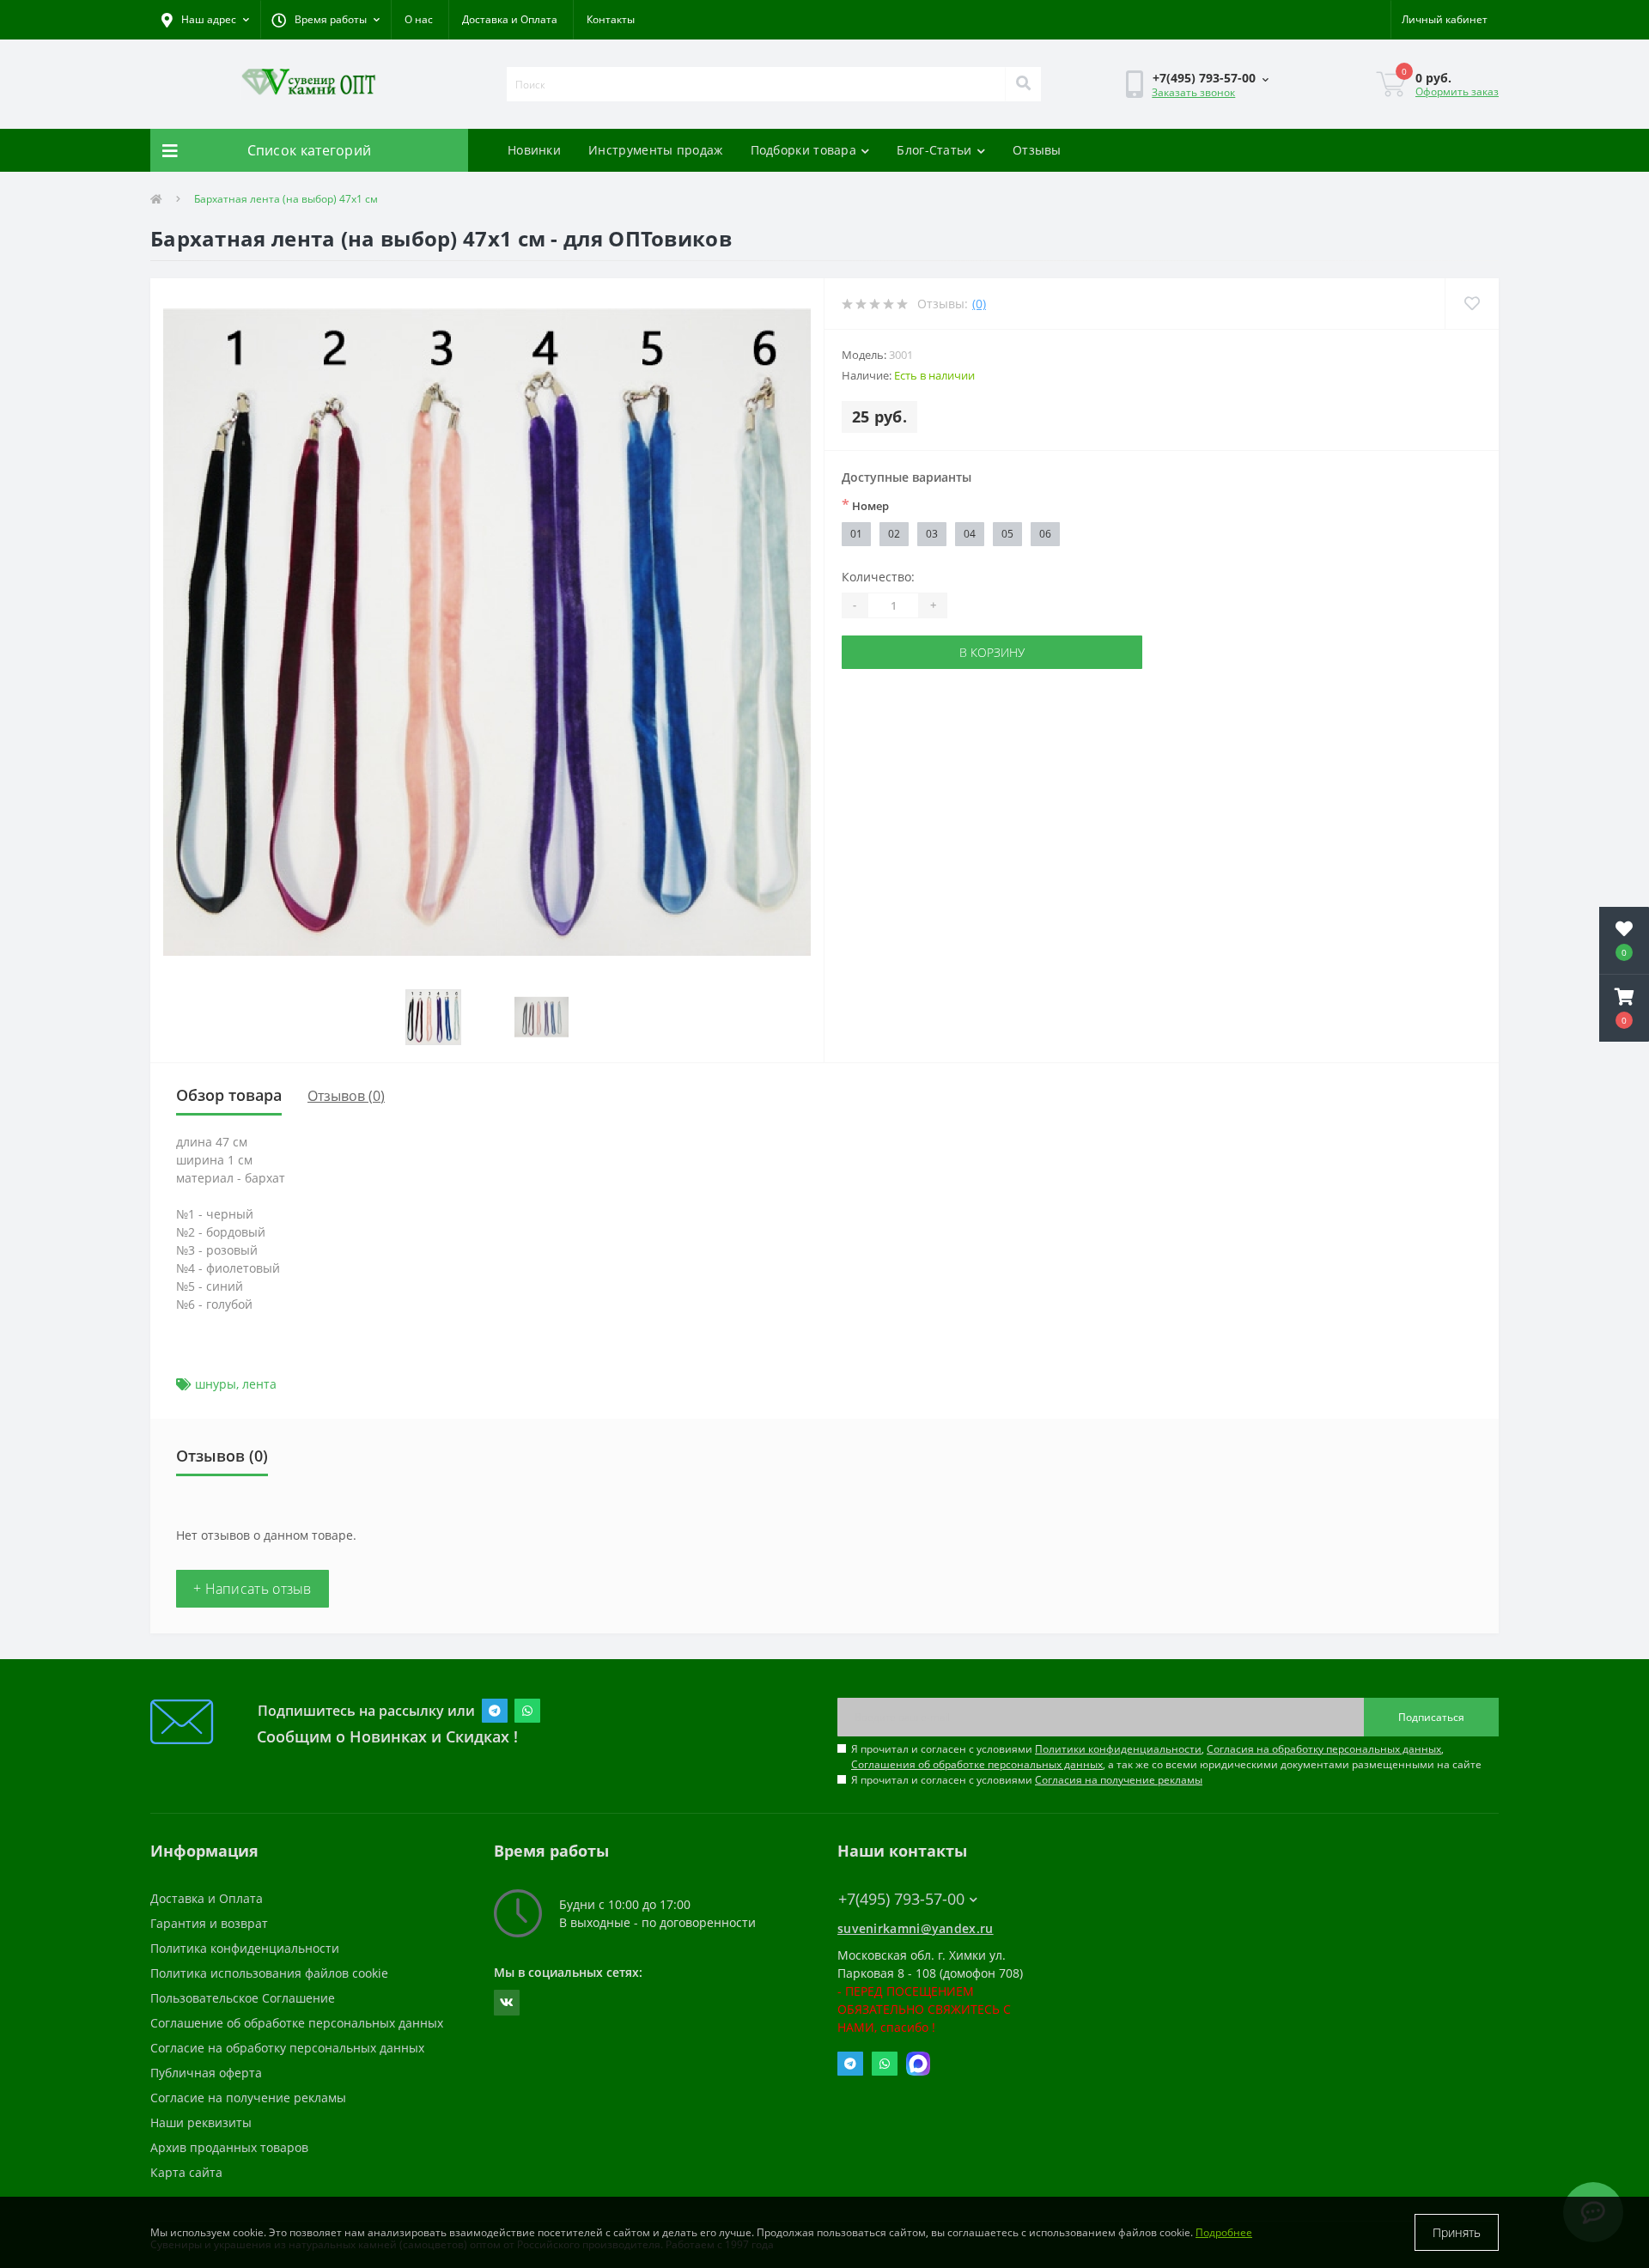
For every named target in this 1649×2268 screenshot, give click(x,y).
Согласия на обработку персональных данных (1324, 1749)
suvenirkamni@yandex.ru (916, 1928)
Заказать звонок (1193, 92)
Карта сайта (186, 2172)
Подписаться (1431, 1717)
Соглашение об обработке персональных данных (297, 2023)
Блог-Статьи (934, 150)
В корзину (992, 652)
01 (856, 534)
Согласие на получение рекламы (248, 2098)
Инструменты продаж (655, 150)
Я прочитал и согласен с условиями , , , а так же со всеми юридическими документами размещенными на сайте (1166, 1757)
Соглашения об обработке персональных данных (977, 1764)
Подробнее (1224, 2232)
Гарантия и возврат (209, 1923)
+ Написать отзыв (253, 1589)
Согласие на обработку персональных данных (287, 2048)
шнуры (216, 1384)
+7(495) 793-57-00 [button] (901, 1899)
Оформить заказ (1457, 91)
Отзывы (1037, 150)
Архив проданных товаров (229, 2147)
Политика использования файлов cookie (269, 1973)
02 (894, 534)
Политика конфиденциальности (245, 1948)
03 (932, 534)
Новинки (534, 150)
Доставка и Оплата (510, 19)
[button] (326, 20)
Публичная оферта (206, 2073)
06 (1045, 534)
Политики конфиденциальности (1118, 1749)
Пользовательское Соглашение (243, 1998)
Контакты (611, 19)
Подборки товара (804, 150)
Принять (1457, 2232)
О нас (419, 19)
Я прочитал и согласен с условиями (1027, 1780)
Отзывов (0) (346, 1096)
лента (259, 1384)
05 (1007, 534)
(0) (979, 304)
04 (970, 534)
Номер (865, 505)
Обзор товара (229, 1095)
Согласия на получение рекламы (1119, 1780)
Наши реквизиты (201, 2122)
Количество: (878, 577)
